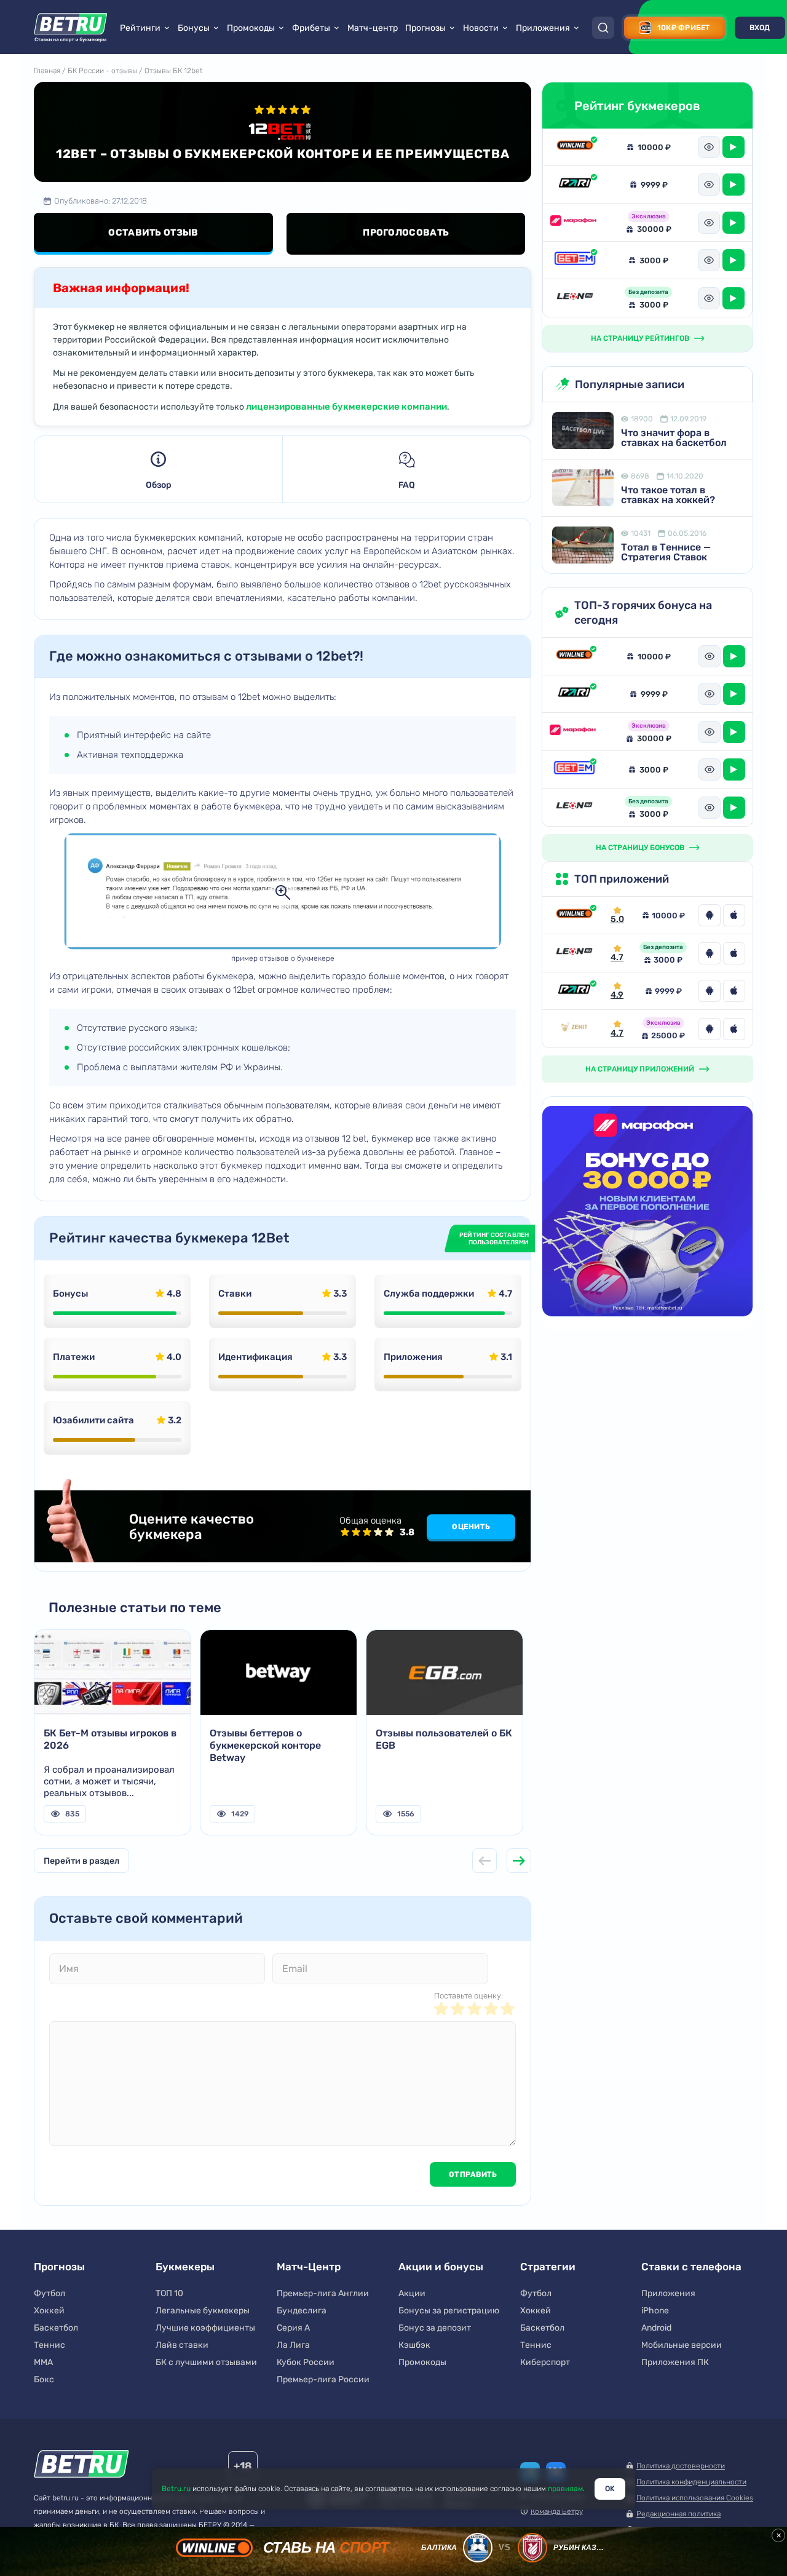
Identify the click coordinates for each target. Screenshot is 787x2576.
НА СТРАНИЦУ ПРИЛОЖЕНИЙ (640, 1069)
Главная (47, 71)
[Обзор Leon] (575, 298)
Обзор (159, 485)
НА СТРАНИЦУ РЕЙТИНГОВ (640, 338)
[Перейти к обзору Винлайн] (574, 915)
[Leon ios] (734, 953)
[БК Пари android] (710, 991)
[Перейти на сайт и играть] (734, 147)
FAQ (407, 485)
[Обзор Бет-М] (575, 260)
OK (610, 2489)
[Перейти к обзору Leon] (574, 953)
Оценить (471, 1527)
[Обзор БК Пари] (575, 184)
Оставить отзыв (153, 233)
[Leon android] (710, 953)
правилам (565, 2489)
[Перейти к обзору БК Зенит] (574, 1029)
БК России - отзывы (102, 71)
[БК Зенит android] (710, 1029)
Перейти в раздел (81, 1861)
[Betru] (81, 2466)
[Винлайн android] (710, 915)
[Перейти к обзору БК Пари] (574, 991)
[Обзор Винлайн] (575, 147)
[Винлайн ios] (734, 915)
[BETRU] (71, 28)
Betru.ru (176, 2489)
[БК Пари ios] (734, 991)
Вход (760, 28)
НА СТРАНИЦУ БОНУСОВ (640, 848)
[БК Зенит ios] (734, 1029)
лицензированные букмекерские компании (346, 407)
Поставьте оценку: (469, 1996)
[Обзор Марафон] (575, 223)
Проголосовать (406, 233)
